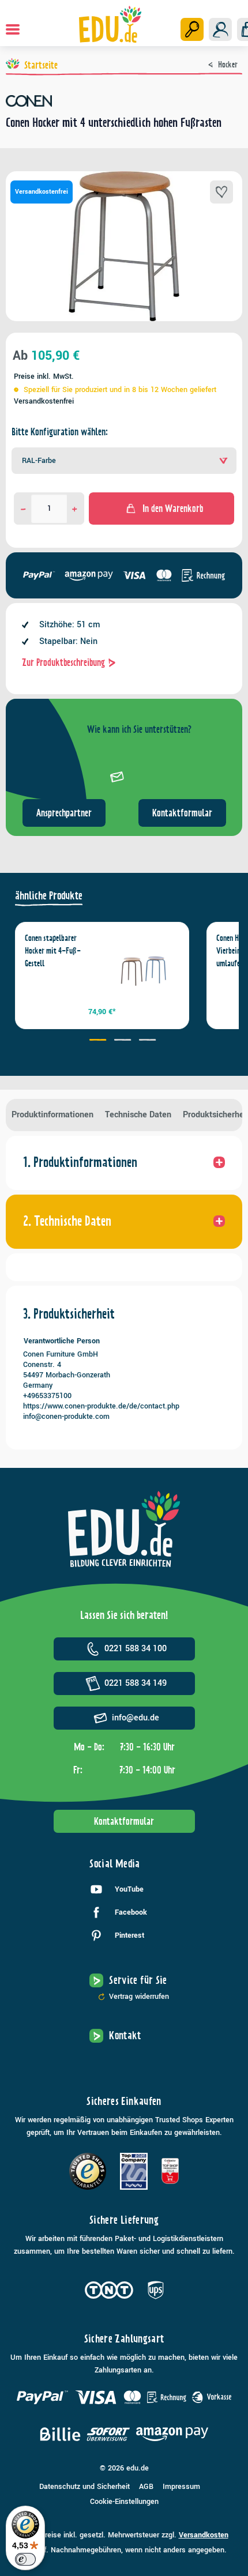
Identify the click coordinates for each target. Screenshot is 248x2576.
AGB (146, 2487)
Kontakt (125, 2035)
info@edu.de (136, 1718)
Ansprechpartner (64, 813)
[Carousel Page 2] (124, 1041)
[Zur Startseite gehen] (110, 24)
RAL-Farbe (39, 461)
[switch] (25, 2559)
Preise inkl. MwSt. (44, 376)
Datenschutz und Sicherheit (84, 2487)
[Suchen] (192, 29)
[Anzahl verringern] (23, 509)
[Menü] (13, 29)
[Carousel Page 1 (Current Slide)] (99, 1041)
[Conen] (124, 101)
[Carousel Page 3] (149, 1041)
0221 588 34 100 (136, 1649)
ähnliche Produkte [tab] (49, 896)
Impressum (181, 2487)
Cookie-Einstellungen (124, 2502)
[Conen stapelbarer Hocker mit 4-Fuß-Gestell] (143, 968)
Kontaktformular (182, 813)
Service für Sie (138, 1980)
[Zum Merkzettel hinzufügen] (221, 192)
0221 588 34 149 (136, 1683)
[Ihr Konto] (220, 29)
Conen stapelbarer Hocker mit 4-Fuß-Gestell (53, 951)
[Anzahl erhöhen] (75, 509)
